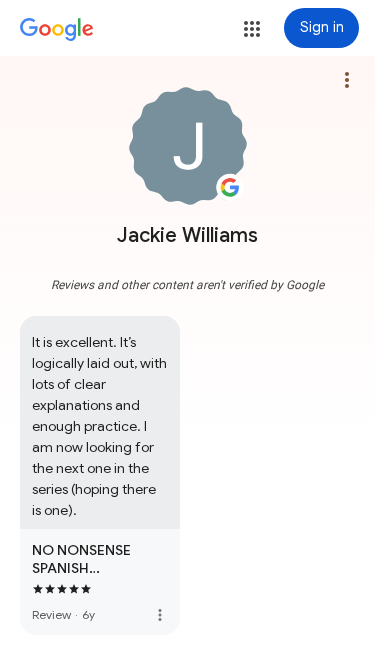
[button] (252, 29)
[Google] (57, 30)
